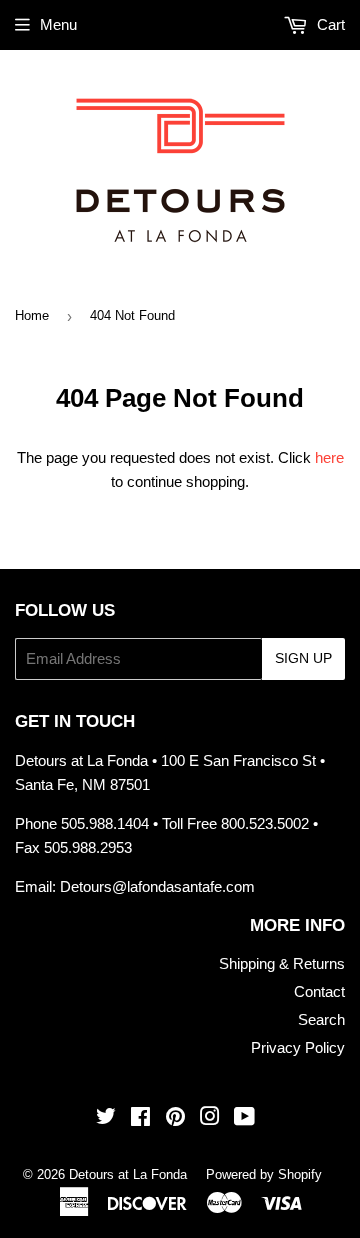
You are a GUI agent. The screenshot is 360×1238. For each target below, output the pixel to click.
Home (32, 315)
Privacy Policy (298, 1047)
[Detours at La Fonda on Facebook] (140, 1118)
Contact (319, 991)
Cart (329, 24)
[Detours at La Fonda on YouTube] (244, 1118)
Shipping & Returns (282, 963)
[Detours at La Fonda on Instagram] (210, 1118)
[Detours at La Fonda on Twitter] (106, 1118)
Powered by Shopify (264, 1174)
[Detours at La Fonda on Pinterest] (175, 1118)
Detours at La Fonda (128, 1174)
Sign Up (303, 658)
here (329, 457)
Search (321, 1019)
